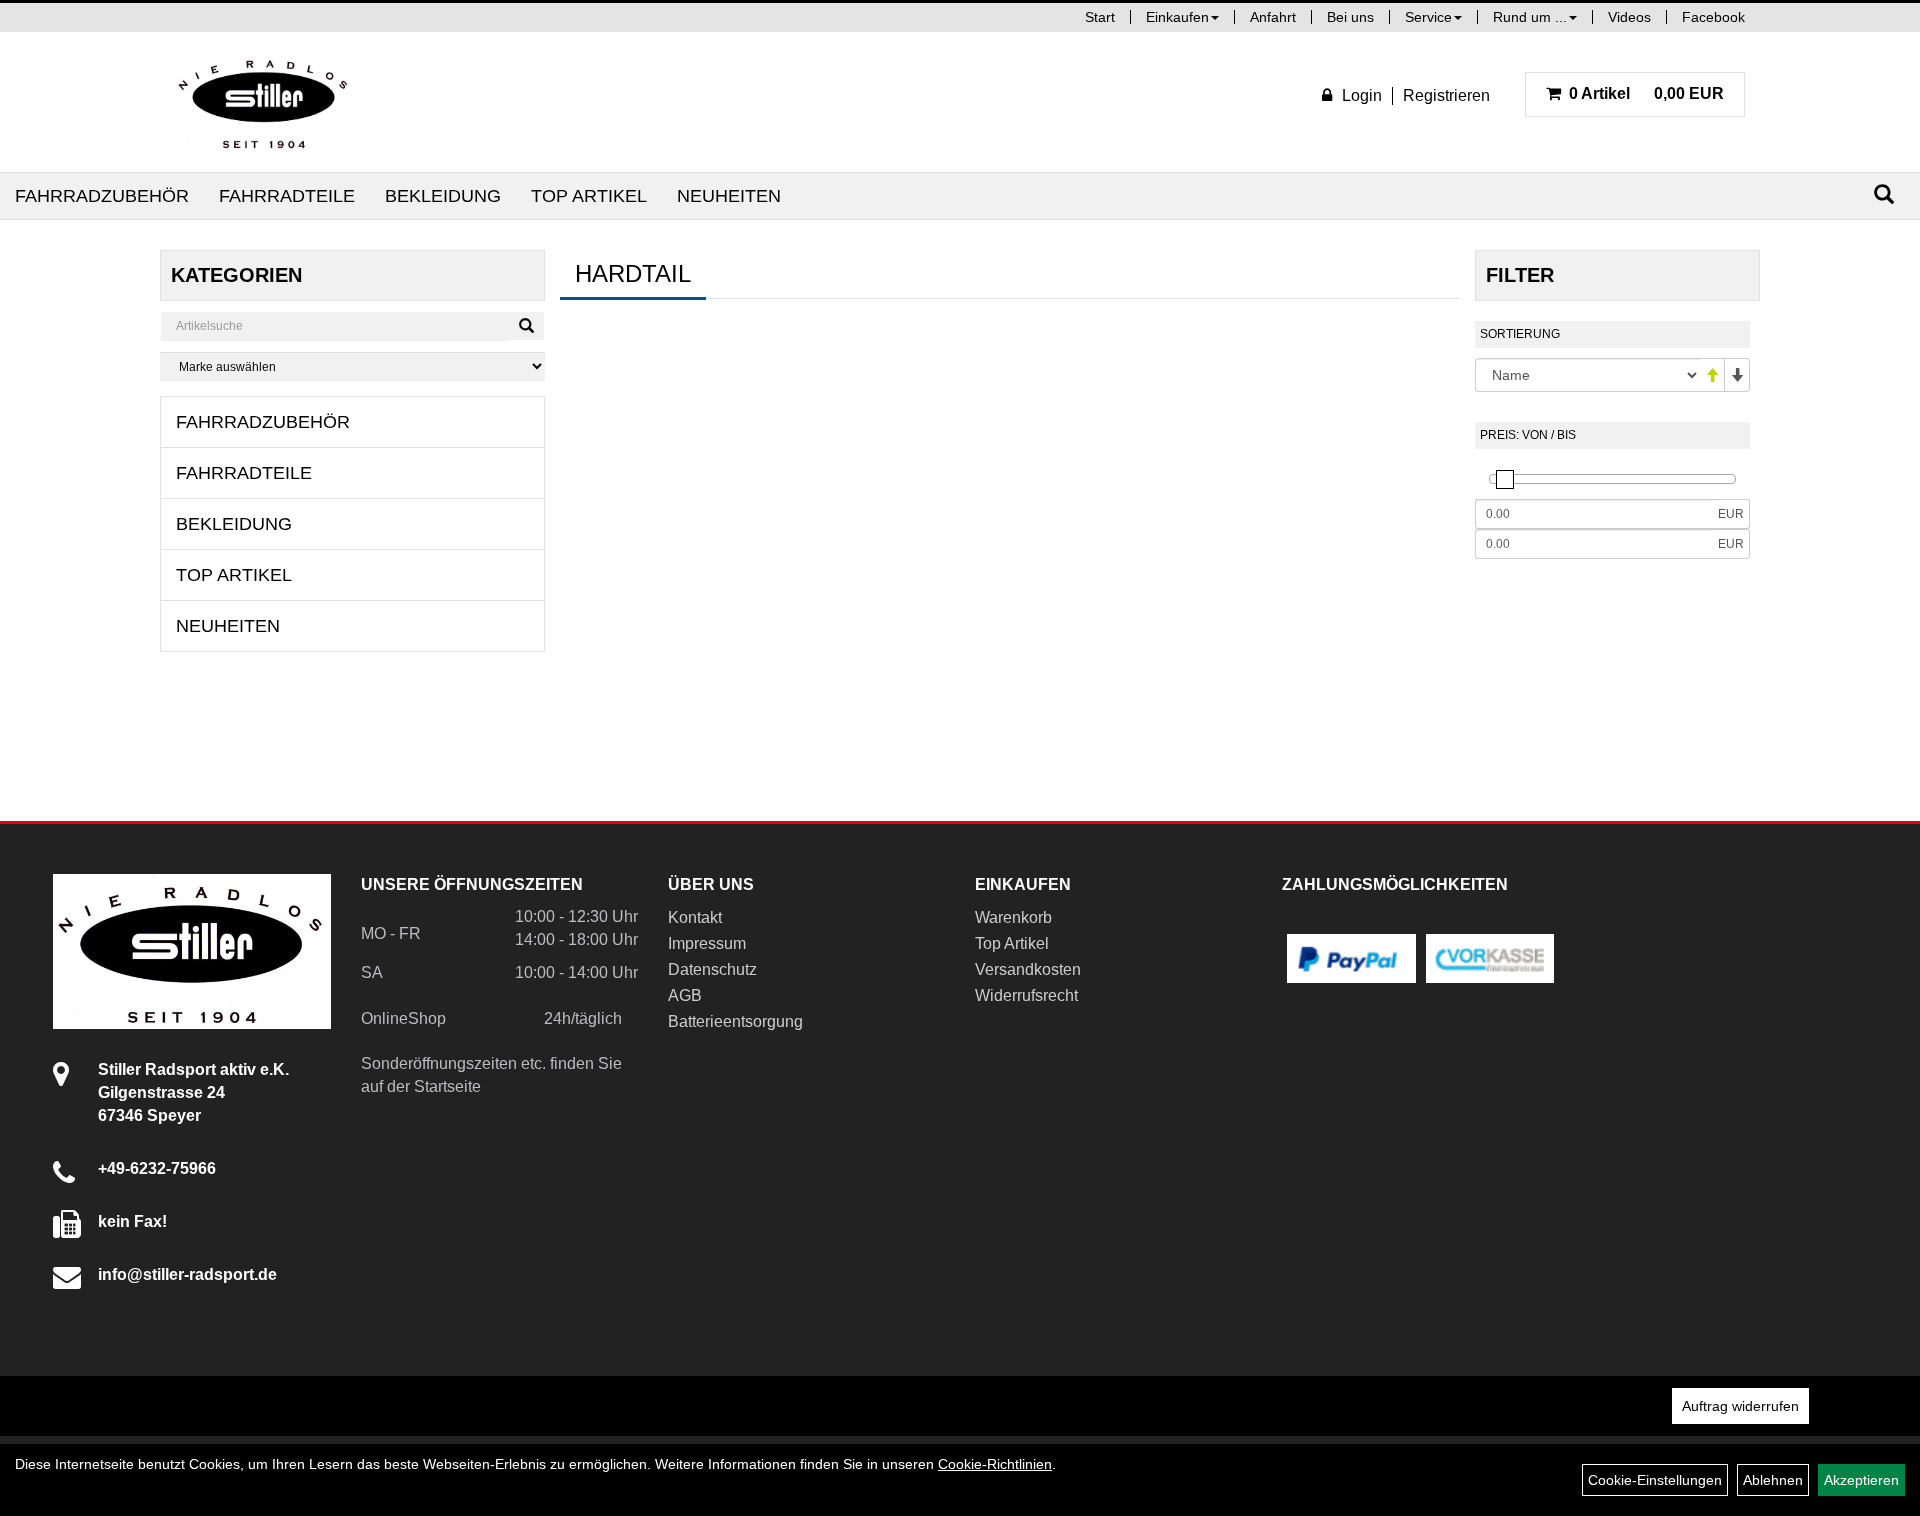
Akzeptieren (1861, 1480)
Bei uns (1350, 17)
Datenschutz (712, 969)
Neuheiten (729, 196)
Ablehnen (1773, 1480)
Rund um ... (1530, 17)
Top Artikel (589, 196)
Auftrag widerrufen (1740, 1406)
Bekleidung (443, 196)
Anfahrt (1273, 17)
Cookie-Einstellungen (1655, 1480)
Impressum (707, 943)
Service (1428, 17)
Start (1100, 17)
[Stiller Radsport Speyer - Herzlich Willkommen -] (264, 102)
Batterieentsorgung (735, 1021)
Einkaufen (1177, 17)
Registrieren (1446, 95)
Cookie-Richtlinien (995, 1464)
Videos (1629, 17)
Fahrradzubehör (102, 196)
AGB (685, 995)
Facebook (1713, 17)
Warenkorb (1013, 917)
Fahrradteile (287, 196)
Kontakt (695, 917)
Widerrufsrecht (1026, 995)
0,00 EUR (1646, 93)
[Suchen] (1884, 194)
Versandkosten (1028, 969)
